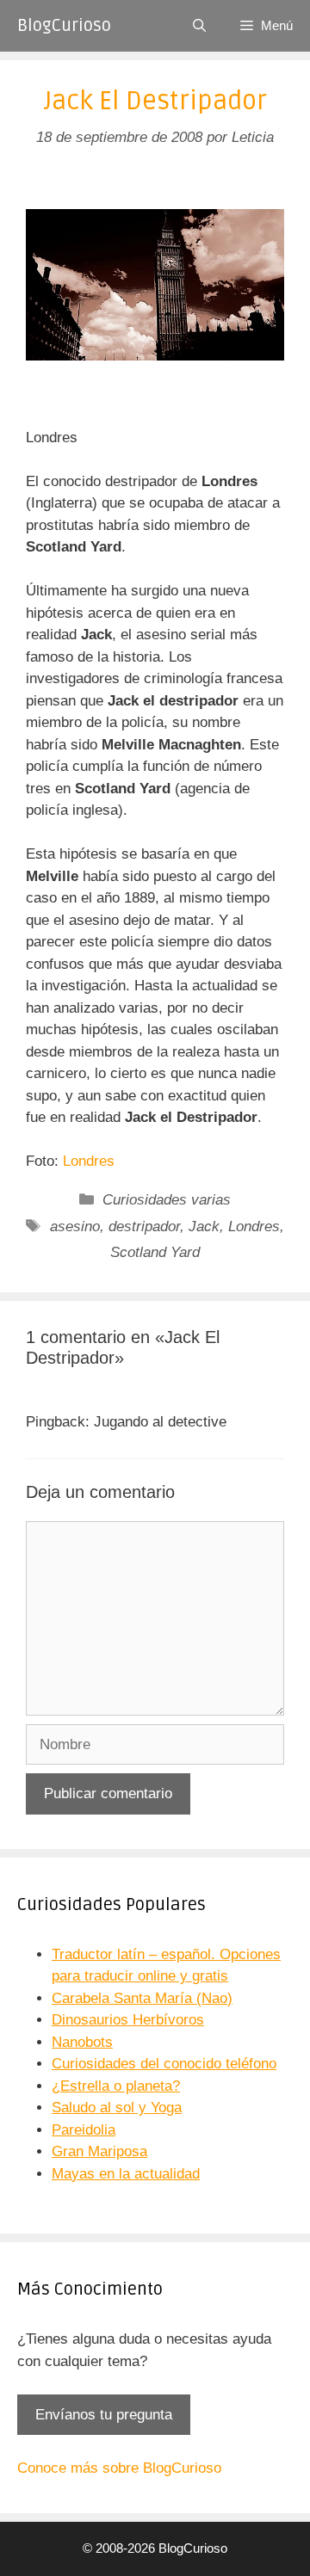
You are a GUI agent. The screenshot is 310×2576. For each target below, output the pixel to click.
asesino (75, 1226)
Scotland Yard (155, 1252)
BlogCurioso (64, 26)
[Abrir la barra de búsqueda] (199, 26)
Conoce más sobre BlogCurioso (119, 2468)
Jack (204, 1226)
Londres (89, 1161)
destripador (144, 1226)
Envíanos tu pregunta (104, 2415)
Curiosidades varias (167, 1200)
